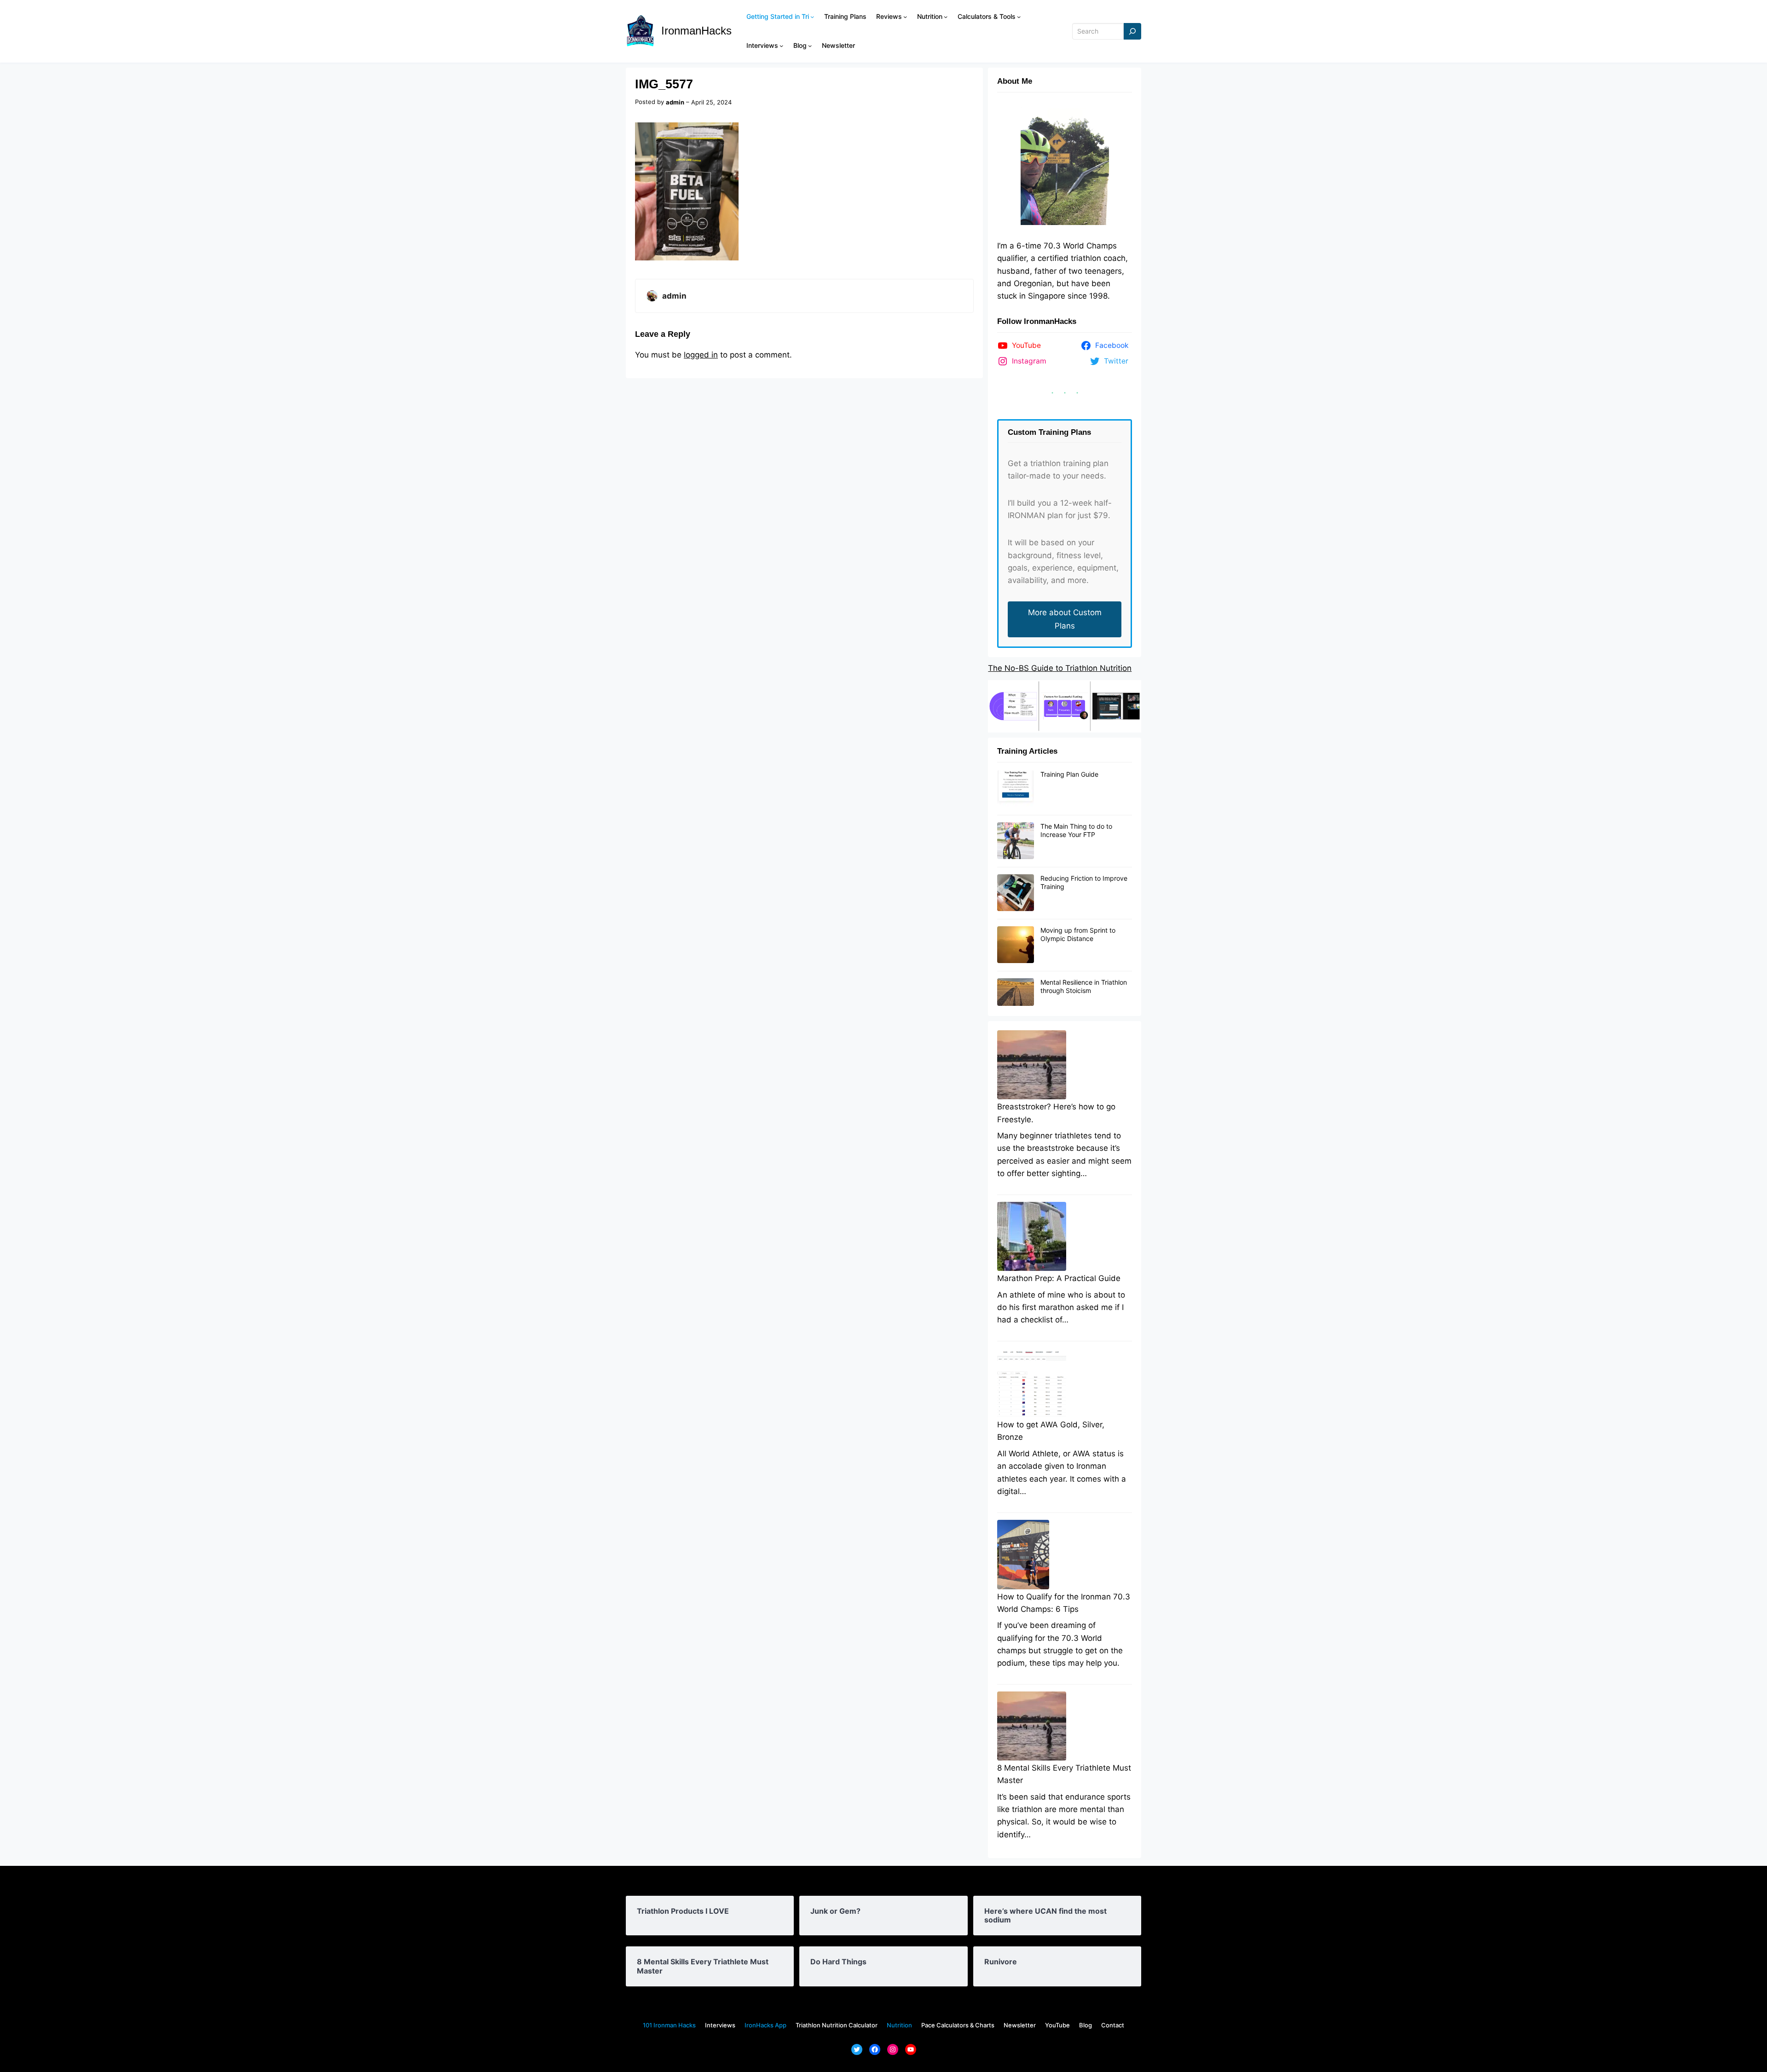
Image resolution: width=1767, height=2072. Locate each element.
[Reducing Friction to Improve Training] (1016, 893)
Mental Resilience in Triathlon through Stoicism (1084, 986)
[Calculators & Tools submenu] (1019, 17)
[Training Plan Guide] (1016, 789)
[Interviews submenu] (781, 46)
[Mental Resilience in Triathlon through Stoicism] (1016, 993)
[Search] (1132, 32)
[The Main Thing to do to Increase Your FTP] (1016, 841)
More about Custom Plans (1065, 619)
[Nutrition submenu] (946, 17)
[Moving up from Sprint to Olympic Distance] (1016, 945)
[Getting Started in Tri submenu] (812, 17)
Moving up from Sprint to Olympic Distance (1078, 934)
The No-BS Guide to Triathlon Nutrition (1060, 668)
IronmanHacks (696, 31)
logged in (701, 355)
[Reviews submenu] (905, 17)
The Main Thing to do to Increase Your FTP (1076, 830)
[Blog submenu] (810, 46)
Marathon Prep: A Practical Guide (1059, 1278)
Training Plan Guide (1069, 774)
